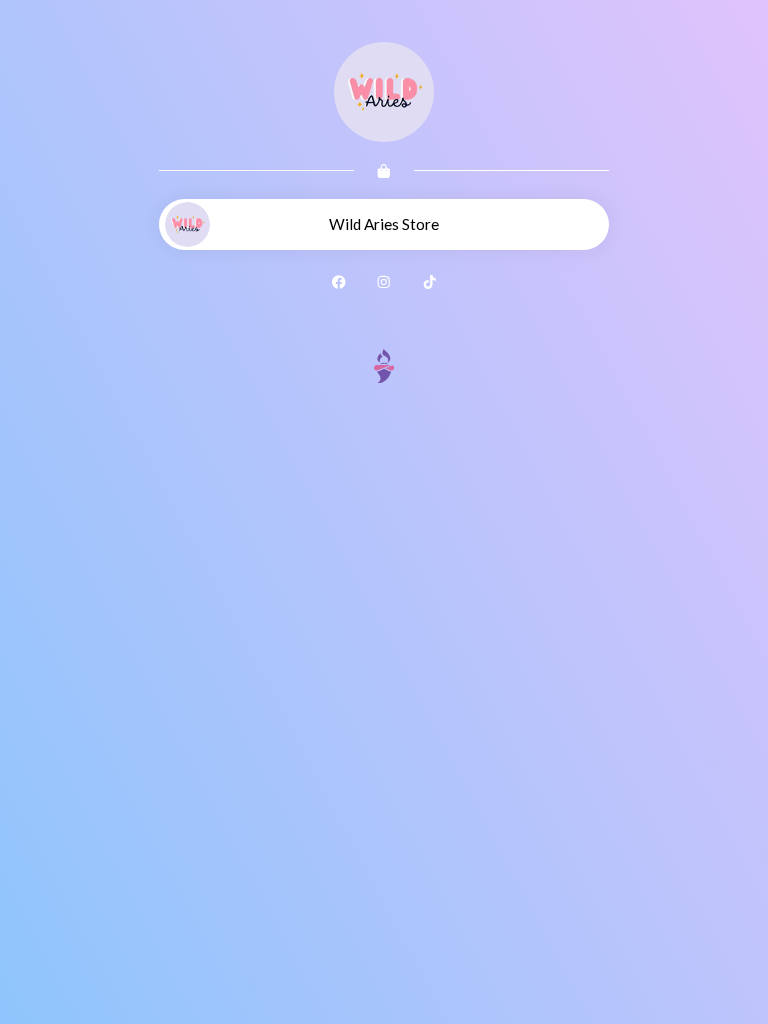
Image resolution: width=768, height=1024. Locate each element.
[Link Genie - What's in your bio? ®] (384, 364)
